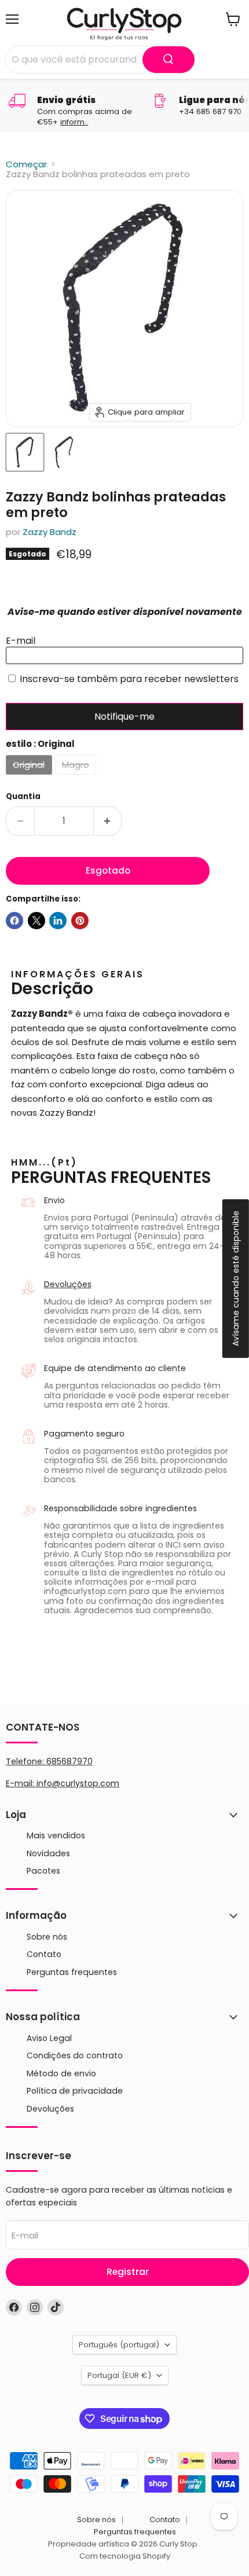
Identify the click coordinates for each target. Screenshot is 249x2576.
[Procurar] (169, 60)
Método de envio (61, 2073)
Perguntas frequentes (72, 1972)
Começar (26, 164)
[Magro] (77, 777)
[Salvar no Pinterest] (80, 921)
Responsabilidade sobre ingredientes (120, 1508)
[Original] (30, 777)
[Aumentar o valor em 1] (108, 821)
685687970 (69, 1761)
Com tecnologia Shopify (125, 2556)
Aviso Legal (49, 2038)
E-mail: (21, 1783)
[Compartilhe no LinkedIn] (58, 921)
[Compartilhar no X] (36, 921)
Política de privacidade (75, 2091)
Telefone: (49, 1761)
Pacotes (43, 1871)
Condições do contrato (75, 2055)
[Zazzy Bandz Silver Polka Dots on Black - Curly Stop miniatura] (25, 452)
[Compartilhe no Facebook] (14, 921)
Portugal (119, 2375)
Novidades (48, 1853)
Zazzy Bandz (50, 532)
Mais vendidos (56, 1835)
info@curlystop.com (78, 1783)
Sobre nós (47, 1937)
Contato (44, 1954)
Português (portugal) (119, 2345)
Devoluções (68, 1284)
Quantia (23, 796)
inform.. (74, 122)
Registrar (128, 2272)
